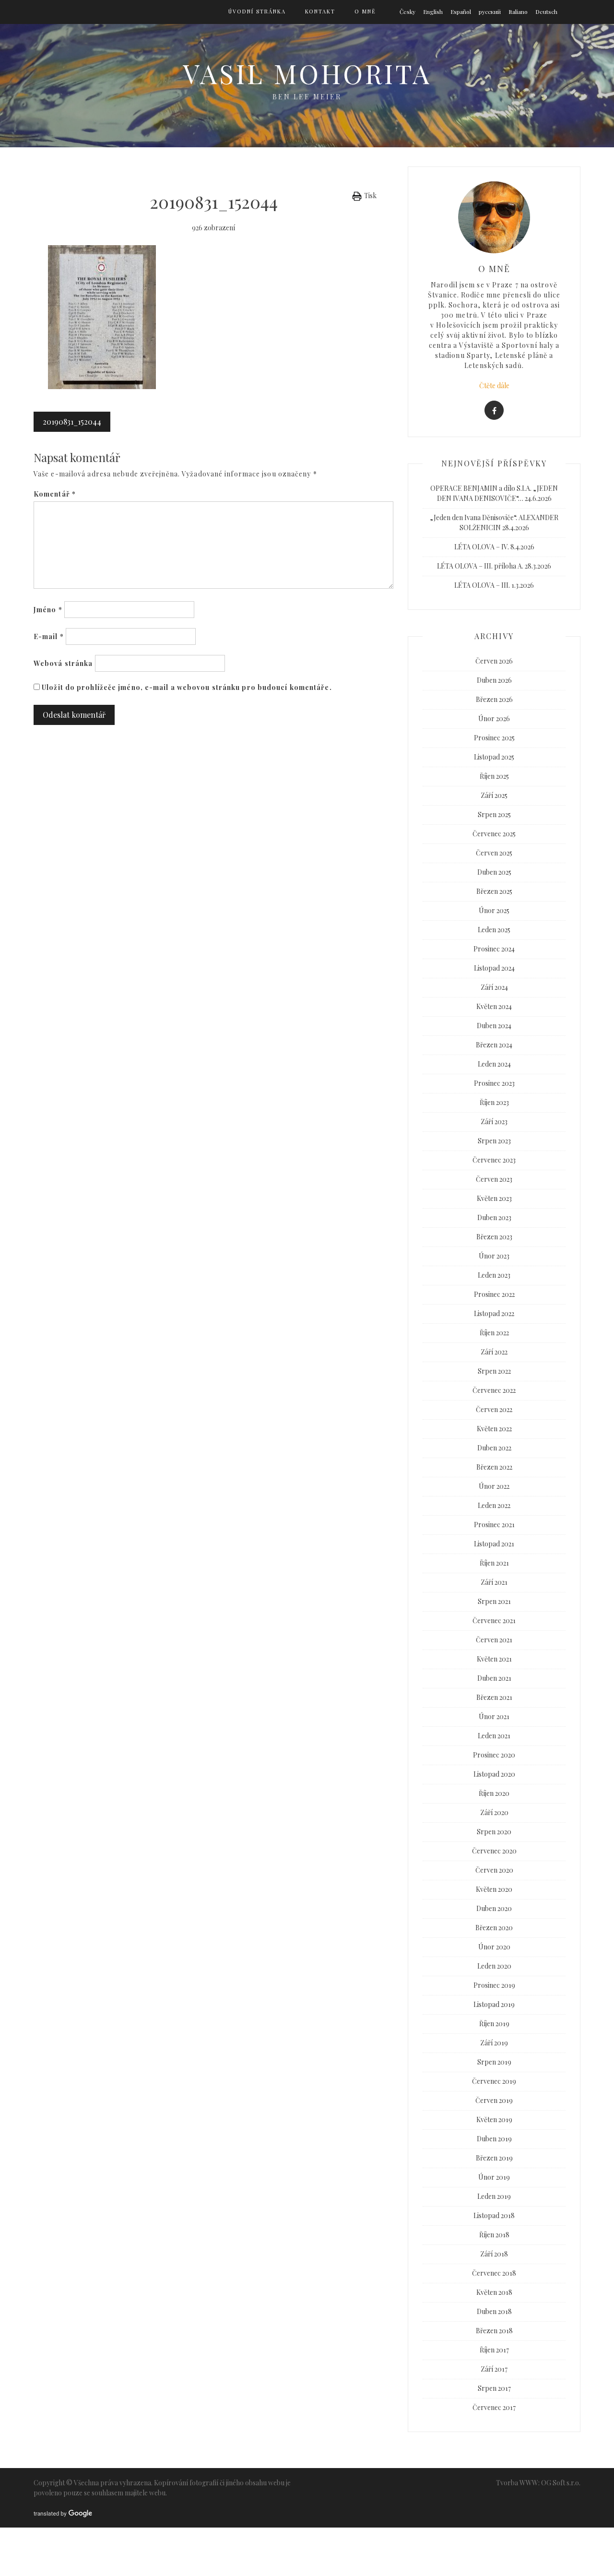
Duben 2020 (494, 1908)
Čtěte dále (494, 386)
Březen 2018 (494, 2331)
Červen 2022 (494, 1409)
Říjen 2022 (494, 1333)
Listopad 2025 (494, 757)
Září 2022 (494, 1352)
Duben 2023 (494, 1217)
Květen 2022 (494, 1429)
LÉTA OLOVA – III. (482, 585)
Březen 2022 (494, 1467)
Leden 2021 (494, 1736)
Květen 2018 (494, 2292)
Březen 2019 (494, 2158)
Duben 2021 (494, 1678)
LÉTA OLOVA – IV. (482, 547)
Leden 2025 (494, 930)
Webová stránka (63, 663)
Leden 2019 (494, 2196)
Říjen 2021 (494, 1563)
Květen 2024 (494, 1006)
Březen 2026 (494, 699)
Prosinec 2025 (494, 738)
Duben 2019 (494, 2139)
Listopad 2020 (494, 1774)
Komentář (55, 494)
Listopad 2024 (494, 968)
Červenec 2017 (494, 2407)
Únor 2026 (494, 718)
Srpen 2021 (494, 1601)
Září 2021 (494, 1582)
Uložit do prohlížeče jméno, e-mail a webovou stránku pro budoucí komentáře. (187, 687)
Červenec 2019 (494, 2081)
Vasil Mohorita (307, 73)
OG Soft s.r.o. (561, 2483)
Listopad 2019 (494, 2004)
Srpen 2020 (494, 1832)
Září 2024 (494, 987)
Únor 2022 (494, 1486)
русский (490, 12)
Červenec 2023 (494, 1160)
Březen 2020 (494, 1928)
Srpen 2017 (494, 2388)
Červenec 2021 (494, 1620)
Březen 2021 (494, 1697)
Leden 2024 (494, 1064)
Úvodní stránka (257, 11)
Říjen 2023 (494, 1102)
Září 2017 (494, 2369)
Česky (407, 12)
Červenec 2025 (494, 834)
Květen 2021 (494, 1659)
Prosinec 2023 (494, 1083)
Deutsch (546, 12)
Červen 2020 (494, 1870)
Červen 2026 (494, 661)
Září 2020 (494, 1812)
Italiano (518, 12)
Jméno (48, 610)
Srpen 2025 (494, 814)
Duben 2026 (494, 680)
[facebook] (494, 410)
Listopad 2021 (494, 1544)
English (433, 12)
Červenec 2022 (494, 1390)
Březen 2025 (494, 891)
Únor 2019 (494, 2177)
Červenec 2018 (494, 2273)
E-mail (49, 636)
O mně (365, 11)
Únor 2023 (494, 1256)
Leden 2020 (494, 1966)
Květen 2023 (494, 1198)
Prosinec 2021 (494, 1525)
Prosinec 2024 (494, 949)
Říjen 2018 (494, 2235)
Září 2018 (494, 2254)
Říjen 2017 (494, 2350)
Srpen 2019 (494, 2062)
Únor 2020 (494, 1947)
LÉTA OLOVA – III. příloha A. (480, 566)
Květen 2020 (494, 1889)
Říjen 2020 (494, 1793)
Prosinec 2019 (494, 1985)
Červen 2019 (494, 2100)
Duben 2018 (494, 2311)
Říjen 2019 (494, 2024)
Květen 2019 (494, 2119)
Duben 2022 (494, 1448)
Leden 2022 (494, 1505)
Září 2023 (494, 1122)
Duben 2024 (494, 1026)
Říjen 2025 (494, 776)
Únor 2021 (494, 1716)
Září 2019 (494, 2043)
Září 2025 (494, 795)
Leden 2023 (494, 1275)
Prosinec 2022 (494, 1294)
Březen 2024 (494, 1045)
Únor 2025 (494, 910)
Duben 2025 (494, 872)
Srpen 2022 (494, 1371)
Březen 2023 (494, 1237)
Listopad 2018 (494, 2215)
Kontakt (320, 11)
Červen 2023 (494, 1179)
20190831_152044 (72, 421)
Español (461, 12)
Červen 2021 (494, 1640)
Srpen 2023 (494, 1141)
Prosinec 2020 (494, 1755)
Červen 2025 (494, 853)
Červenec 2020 (494, 1851)
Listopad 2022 (494, 1313)
